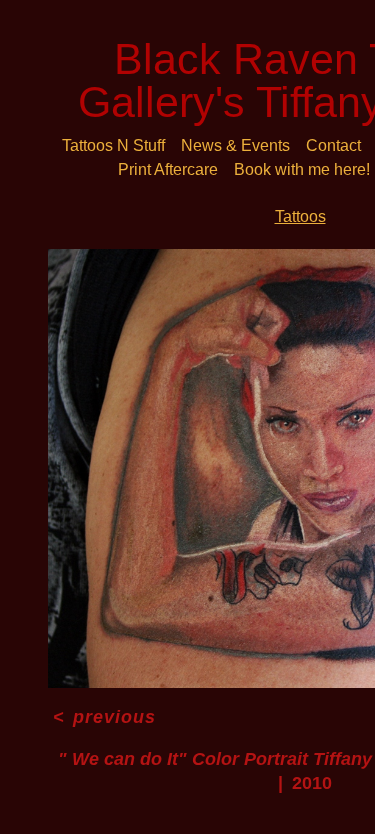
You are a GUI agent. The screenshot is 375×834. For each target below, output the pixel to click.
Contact (333, 145)
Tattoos (300, 216)
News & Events (235, 145)
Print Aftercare (168, 169)
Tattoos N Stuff (113, 145)
